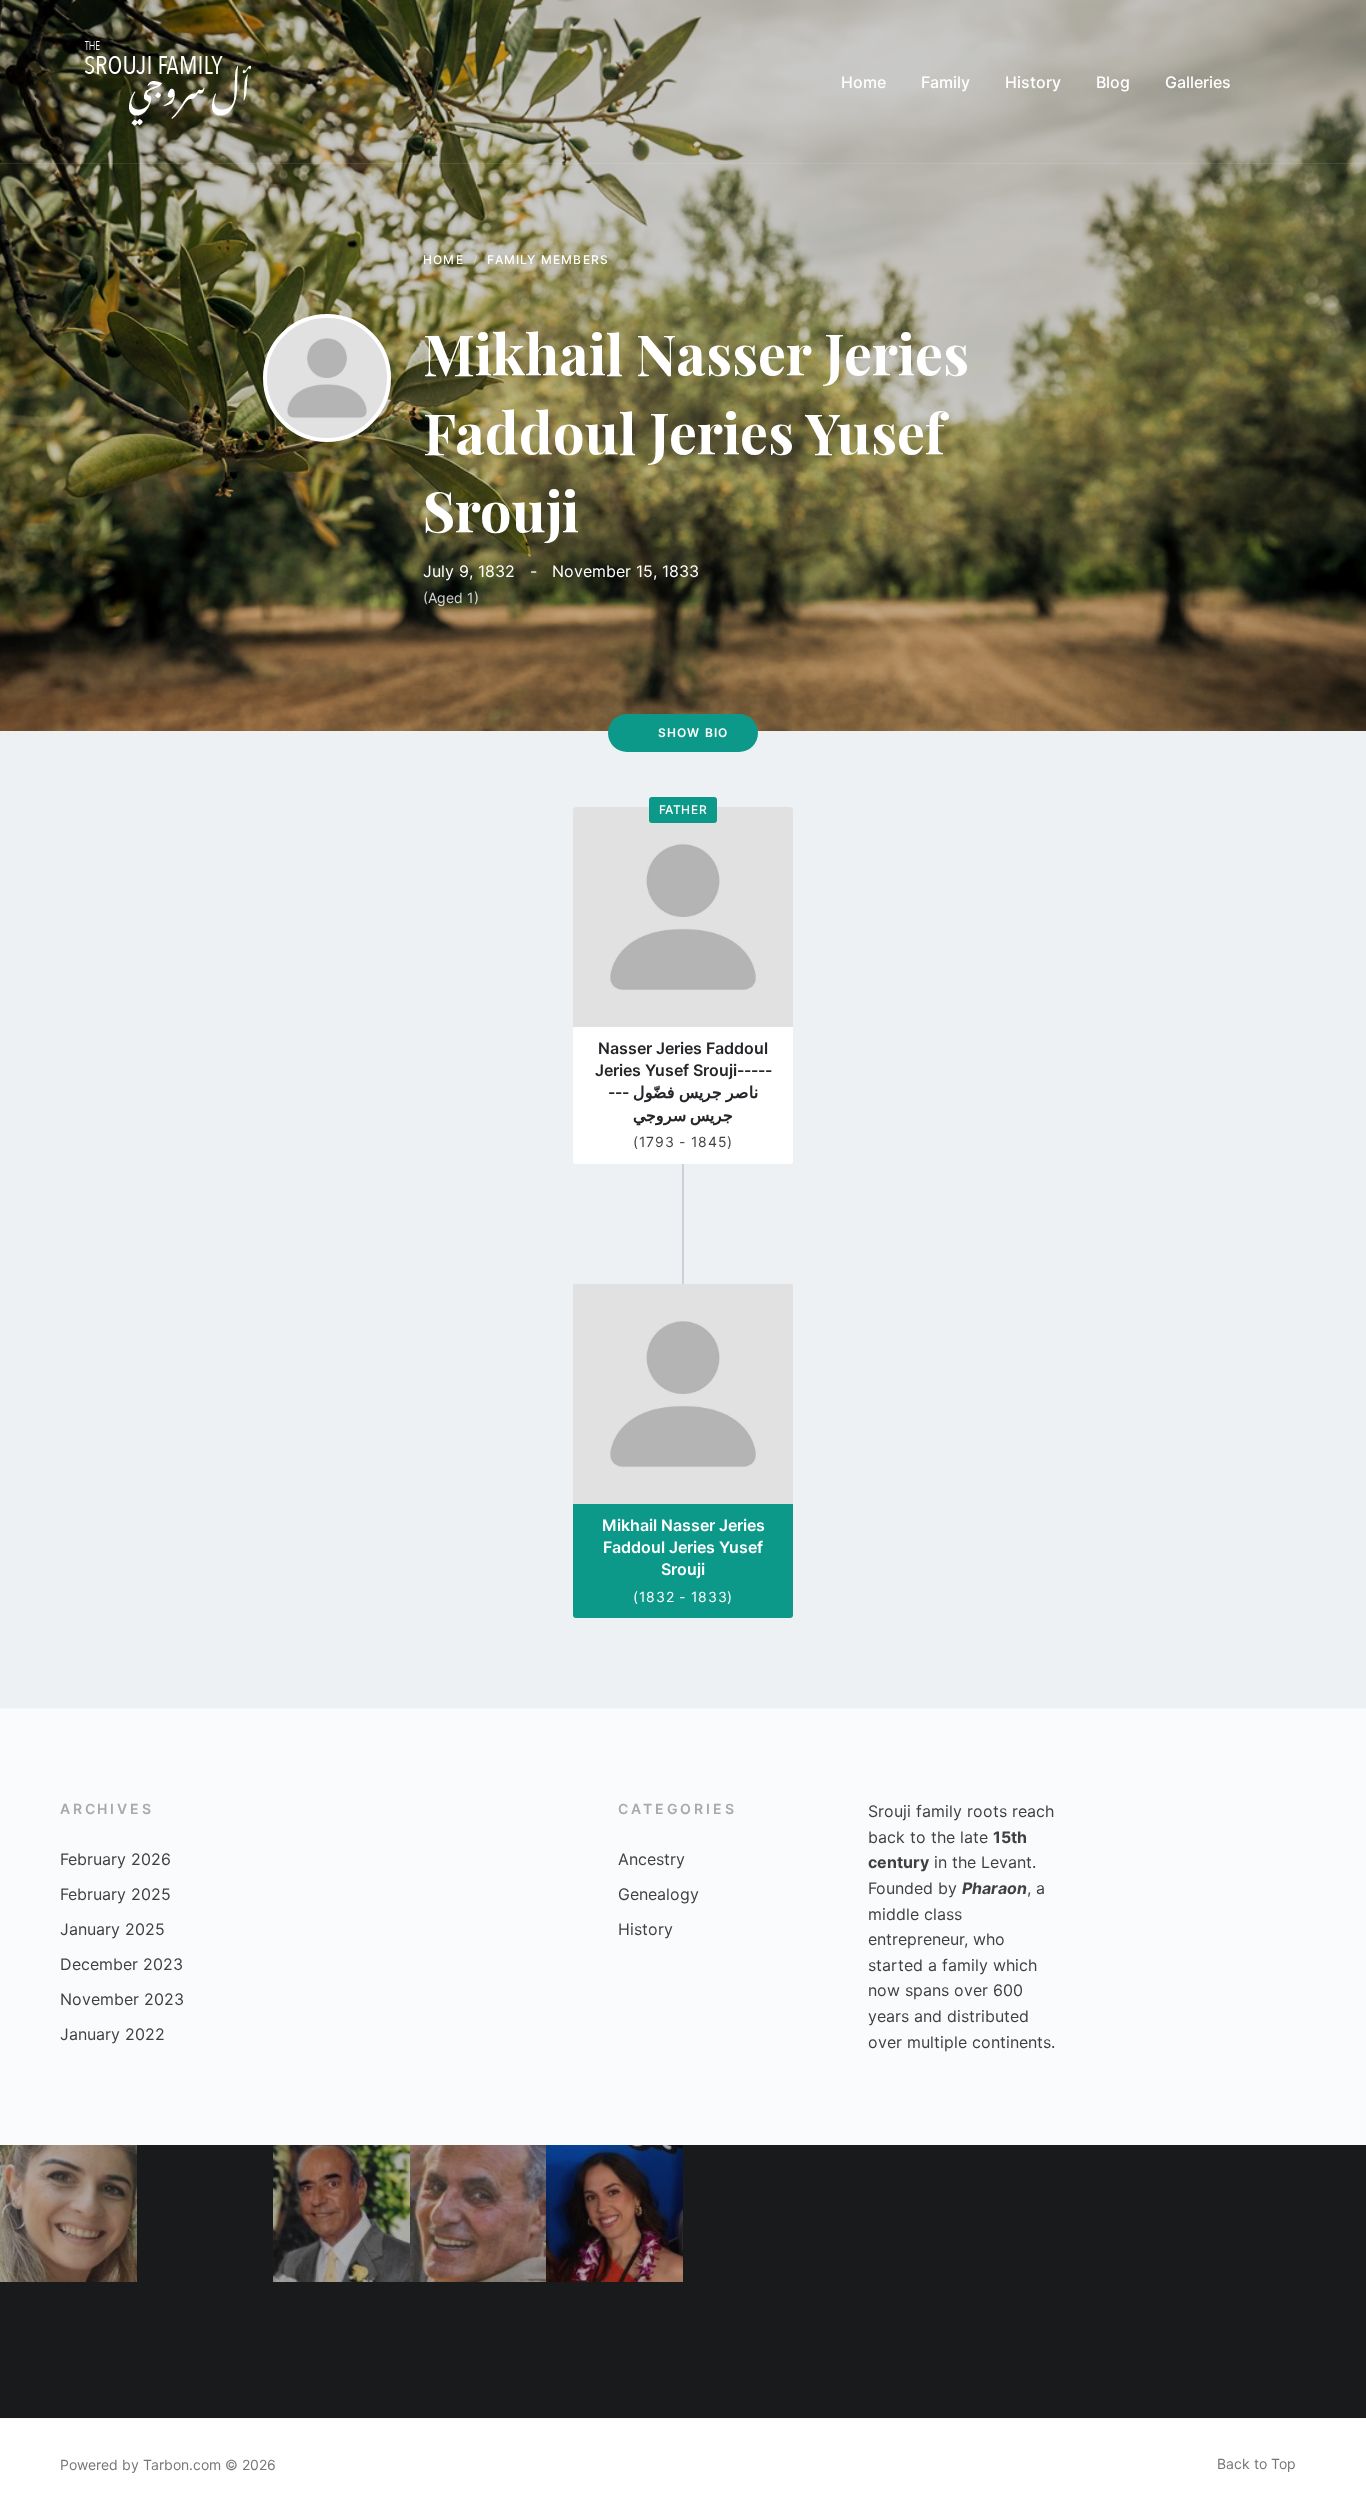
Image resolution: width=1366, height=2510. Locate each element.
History (645, 1929)
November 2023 (122, 1999)
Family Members (548, 259)
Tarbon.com (182, 2464)
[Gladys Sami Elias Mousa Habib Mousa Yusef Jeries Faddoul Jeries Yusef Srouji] (1161, 2350)
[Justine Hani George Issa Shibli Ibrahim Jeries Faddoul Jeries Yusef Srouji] (614, 2213)
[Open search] (1286, 82)
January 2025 (112, 1929)
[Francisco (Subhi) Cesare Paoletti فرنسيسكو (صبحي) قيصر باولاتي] (68, 2350)
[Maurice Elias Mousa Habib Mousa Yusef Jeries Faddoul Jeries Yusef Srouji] (341, 2213)
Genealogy (658, 1894)
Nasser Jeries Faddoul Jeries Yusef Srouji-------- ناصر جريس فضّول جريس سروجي (683, 1081)
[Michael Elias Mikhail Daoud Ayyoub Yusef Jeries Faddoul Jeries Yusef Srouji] (478, 2350)
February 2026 (115, 1859)
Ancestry (651, 1859)
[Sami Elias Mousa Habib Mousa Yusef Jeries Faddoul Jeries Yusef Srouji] (1161, 2213)
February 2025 (115, 1894)
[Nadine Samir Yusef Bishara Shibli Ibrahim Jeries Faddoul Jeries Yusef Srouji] (341, 2350)
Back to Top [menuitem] (1256, 2463)
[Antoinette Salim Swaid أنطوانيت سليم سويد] (614, 2350)
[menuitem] (863, 82)
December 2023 (121, 1964)
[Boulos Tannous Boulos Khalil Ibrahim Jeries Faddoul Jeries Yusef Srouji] (1024, 2350)
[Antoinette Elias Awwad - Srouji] (888, 2350)
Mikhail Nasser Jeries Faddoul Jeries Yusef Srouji (683, 1547)
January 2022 (112, 2034)
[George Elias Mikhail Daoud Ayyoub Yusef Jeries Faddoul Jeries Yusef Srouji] (478, 2213)
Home (443, 259)
